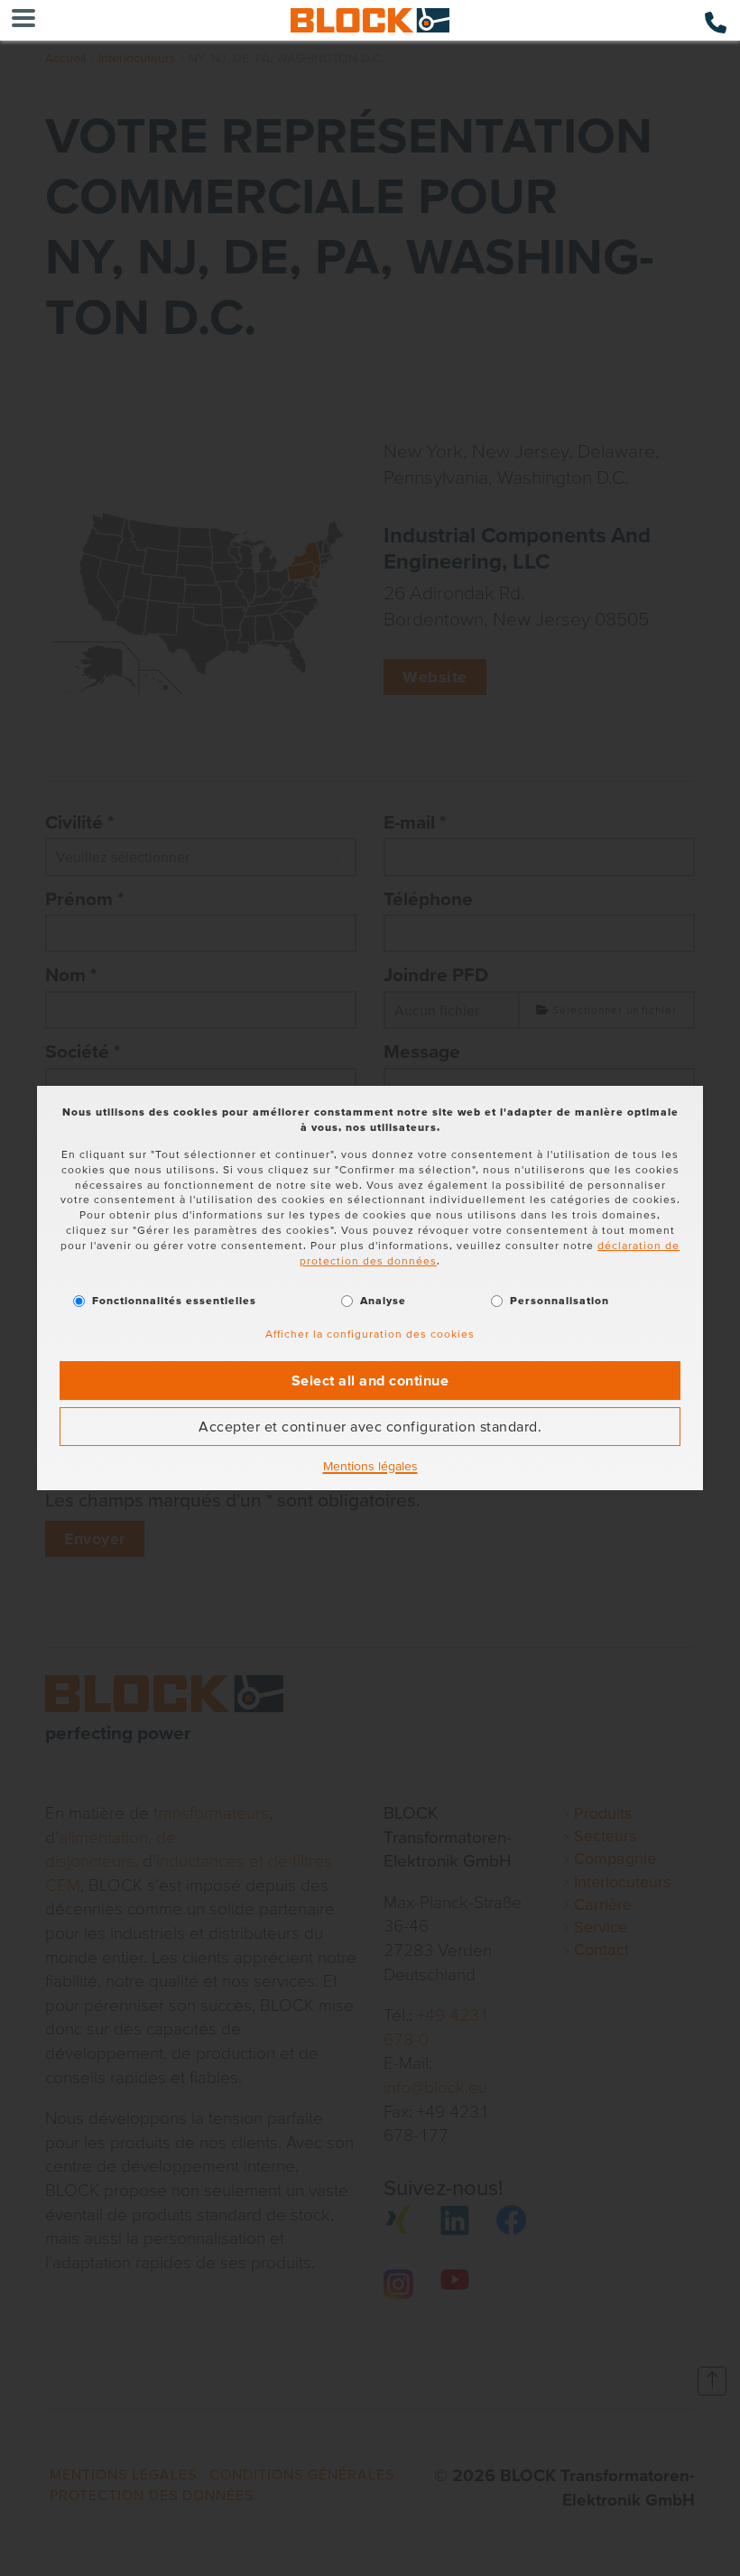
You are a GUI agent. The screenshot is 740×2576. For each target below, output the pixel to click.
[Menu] (23, 20)
